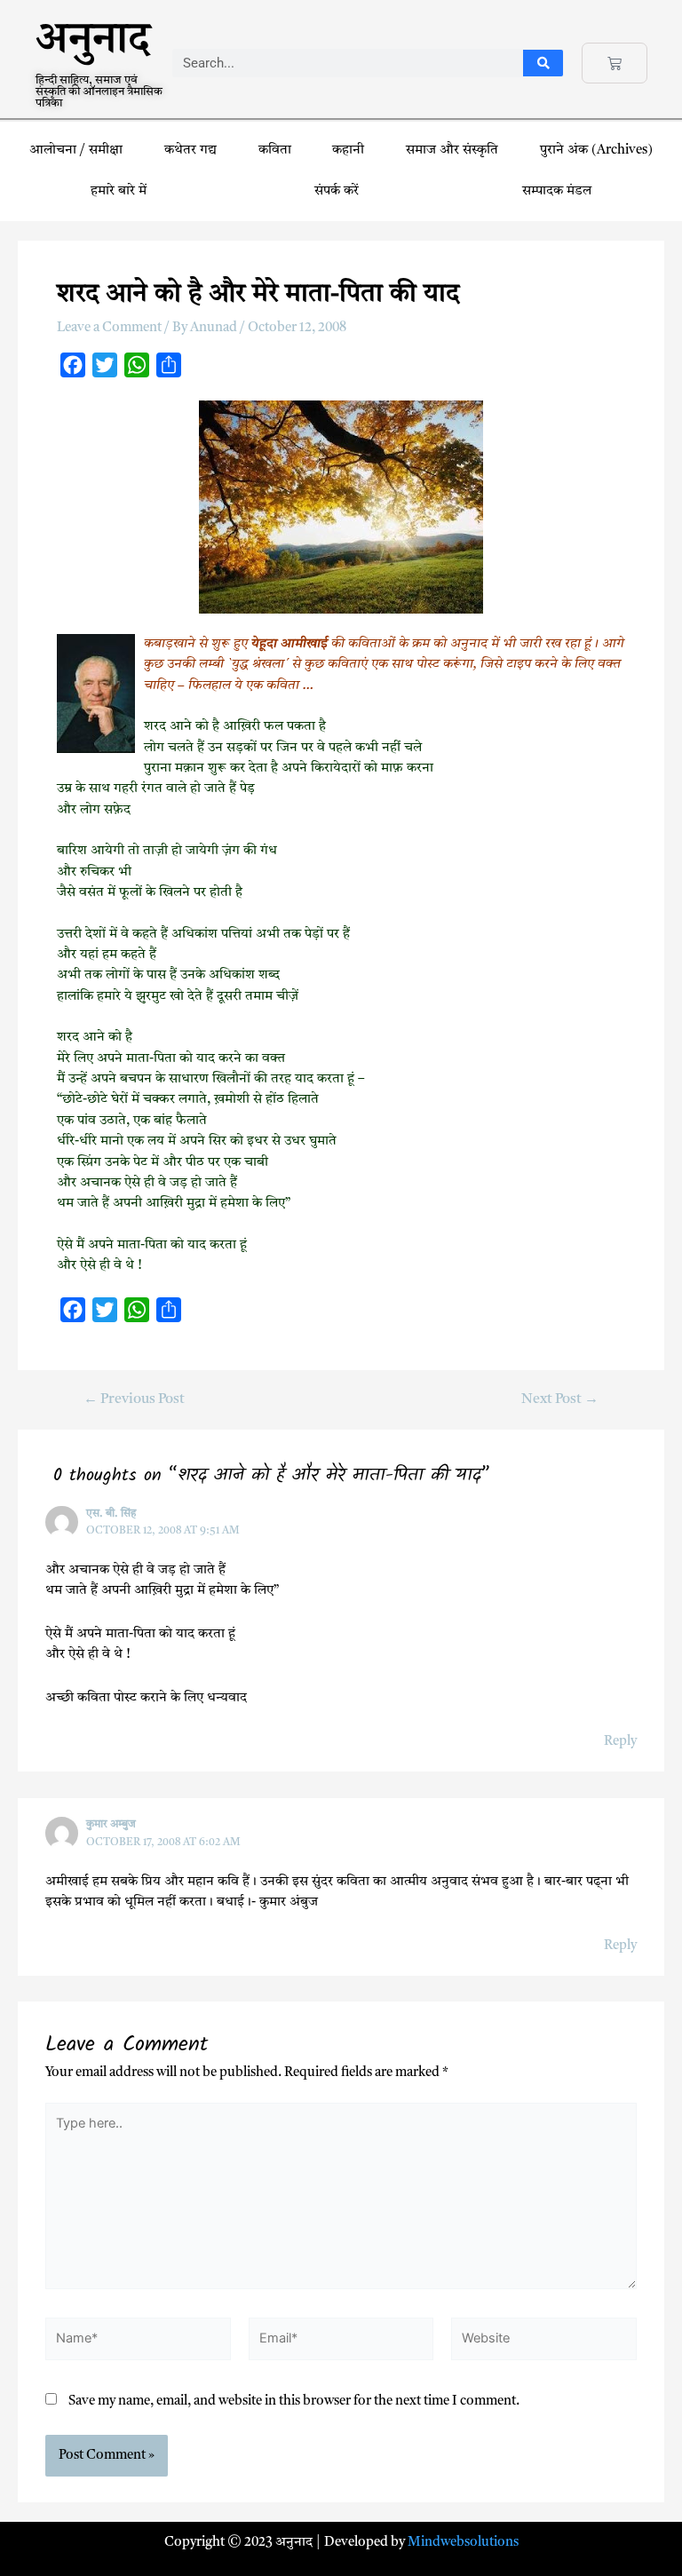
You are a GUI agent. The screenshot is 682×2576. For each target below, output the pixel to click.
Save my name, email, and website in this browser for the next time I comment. (294, 2402)
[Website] (544, 2343)
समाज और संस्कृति (452, 151)
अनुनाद (93, 46)
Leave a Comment (109, 328)
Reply (620, 1742)
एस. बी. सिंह (111, 1514)
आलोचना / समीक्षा (76, 151)
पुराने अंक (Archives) (596, 151)
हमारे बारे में (120, 191)
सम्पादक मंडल (557, 191)
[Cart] (615, 63)
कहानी (348, 151)
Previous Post (134, 1400)
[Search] (543, 63)
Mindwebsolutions (463, 2543)
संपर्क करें (337, 191)
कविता (275, 151)
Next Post (560, 1400)
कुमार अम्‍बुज (111, 1825)
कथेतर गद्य (190, 151)
